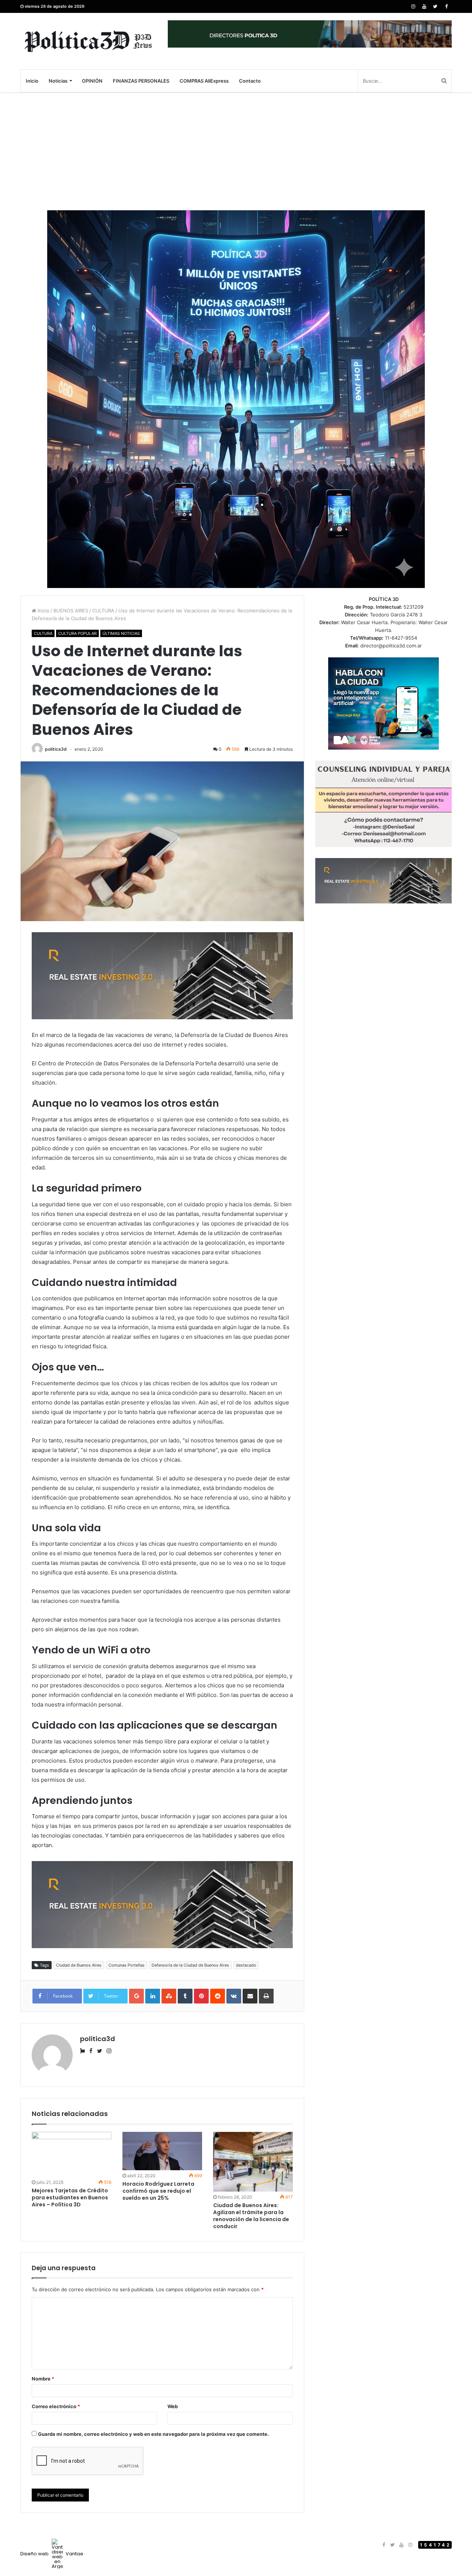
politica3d (56, 749)
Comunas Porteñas (126, 1965)
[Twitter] (435, 6)
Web (173, 2406)
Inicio (32, 81)
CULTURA (103, 611)
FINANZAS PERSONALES (141, 81)
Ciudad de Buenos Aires (79, 1965)
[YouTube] (424, 6)
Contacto (250, 81)
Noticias (58, 81)
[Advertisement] (236, 151)
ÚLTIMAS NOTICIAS (121, 633)
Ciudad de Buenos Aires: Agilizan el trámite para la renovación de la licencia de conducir (251, 2216)
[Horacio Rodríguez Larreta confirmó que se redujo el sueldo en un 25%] (162, 2151)
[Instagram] (413, 6)
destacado (246, 1965)
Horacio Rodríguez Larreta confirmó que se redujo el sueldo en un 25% (158, 2191)
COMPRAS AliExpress (204, 81)
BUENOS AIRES (71, 611)
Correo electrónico (56, 2406)
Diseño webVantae (52, 2554)
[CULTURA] (88, 41)
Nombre (43, 2379)
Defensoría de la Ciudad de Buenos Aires (190, 1965)
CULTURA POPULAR (77, 633)
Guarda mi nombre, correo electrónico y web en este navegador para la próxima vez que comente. (153, 2434)
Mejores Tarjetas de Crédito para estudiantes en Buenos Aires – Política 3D (70, 2198)
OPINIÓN (92, 81)
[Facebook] (446, 6)
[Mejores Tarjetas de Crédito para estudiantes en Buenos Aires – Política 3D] (72, 2154)
